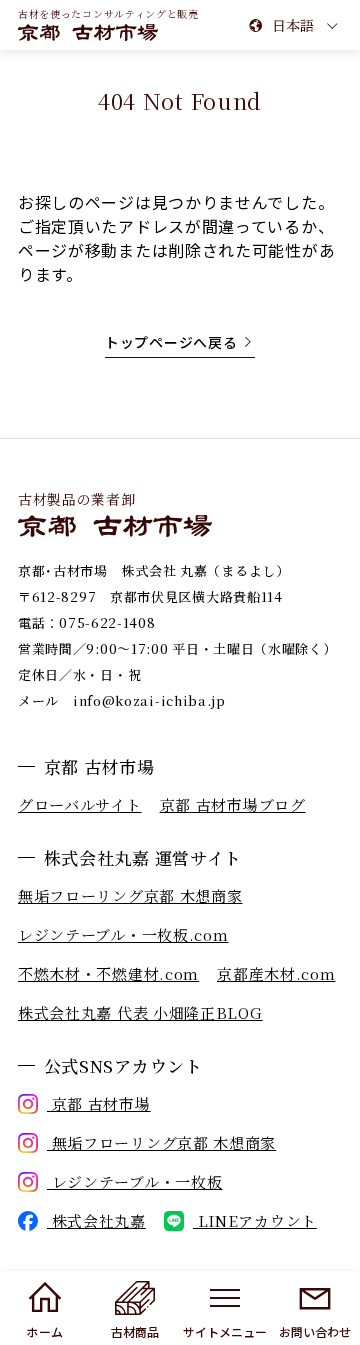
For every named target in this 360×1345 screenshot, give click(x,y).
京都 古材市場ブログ (233, 804)
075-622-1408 (107, 622)
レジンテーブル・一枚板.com (123, 934)
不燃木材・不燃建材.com (108, 973)
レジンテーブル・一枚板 (134, 1181)
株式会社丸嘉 (96, 1220)
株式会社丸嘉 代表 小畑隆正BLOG (140, 1012)
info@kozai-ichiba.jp (149, 700)
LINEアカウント (255, 1220)
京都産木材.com (276, 973)
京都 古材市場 (99, 1103)
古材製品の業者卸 (77, 499)
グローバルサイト (80, 804)
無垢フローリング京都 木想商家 (130, 895)
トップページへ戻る (171, 342)
